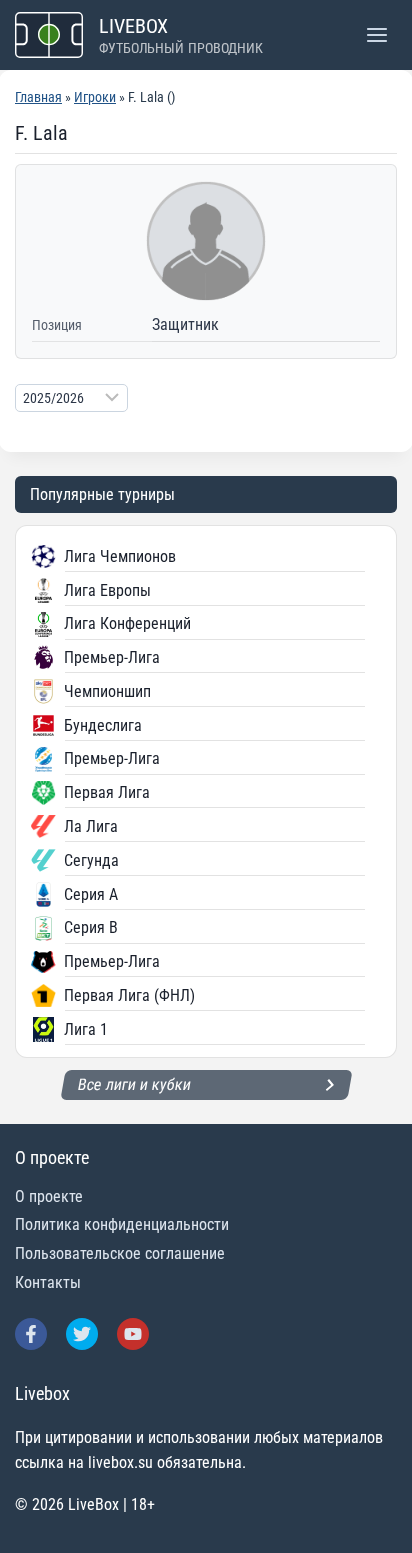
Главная (38, 97)
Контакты (48, 1282)
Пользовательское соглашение (120, 1253)
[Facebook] (31, 1334)
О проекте (49, 1196)
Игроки (95, 97)
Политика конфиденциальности (122, 1224)
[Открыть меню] (376, 34)
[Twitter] (82, 1334)
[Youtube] (133, 1334)
